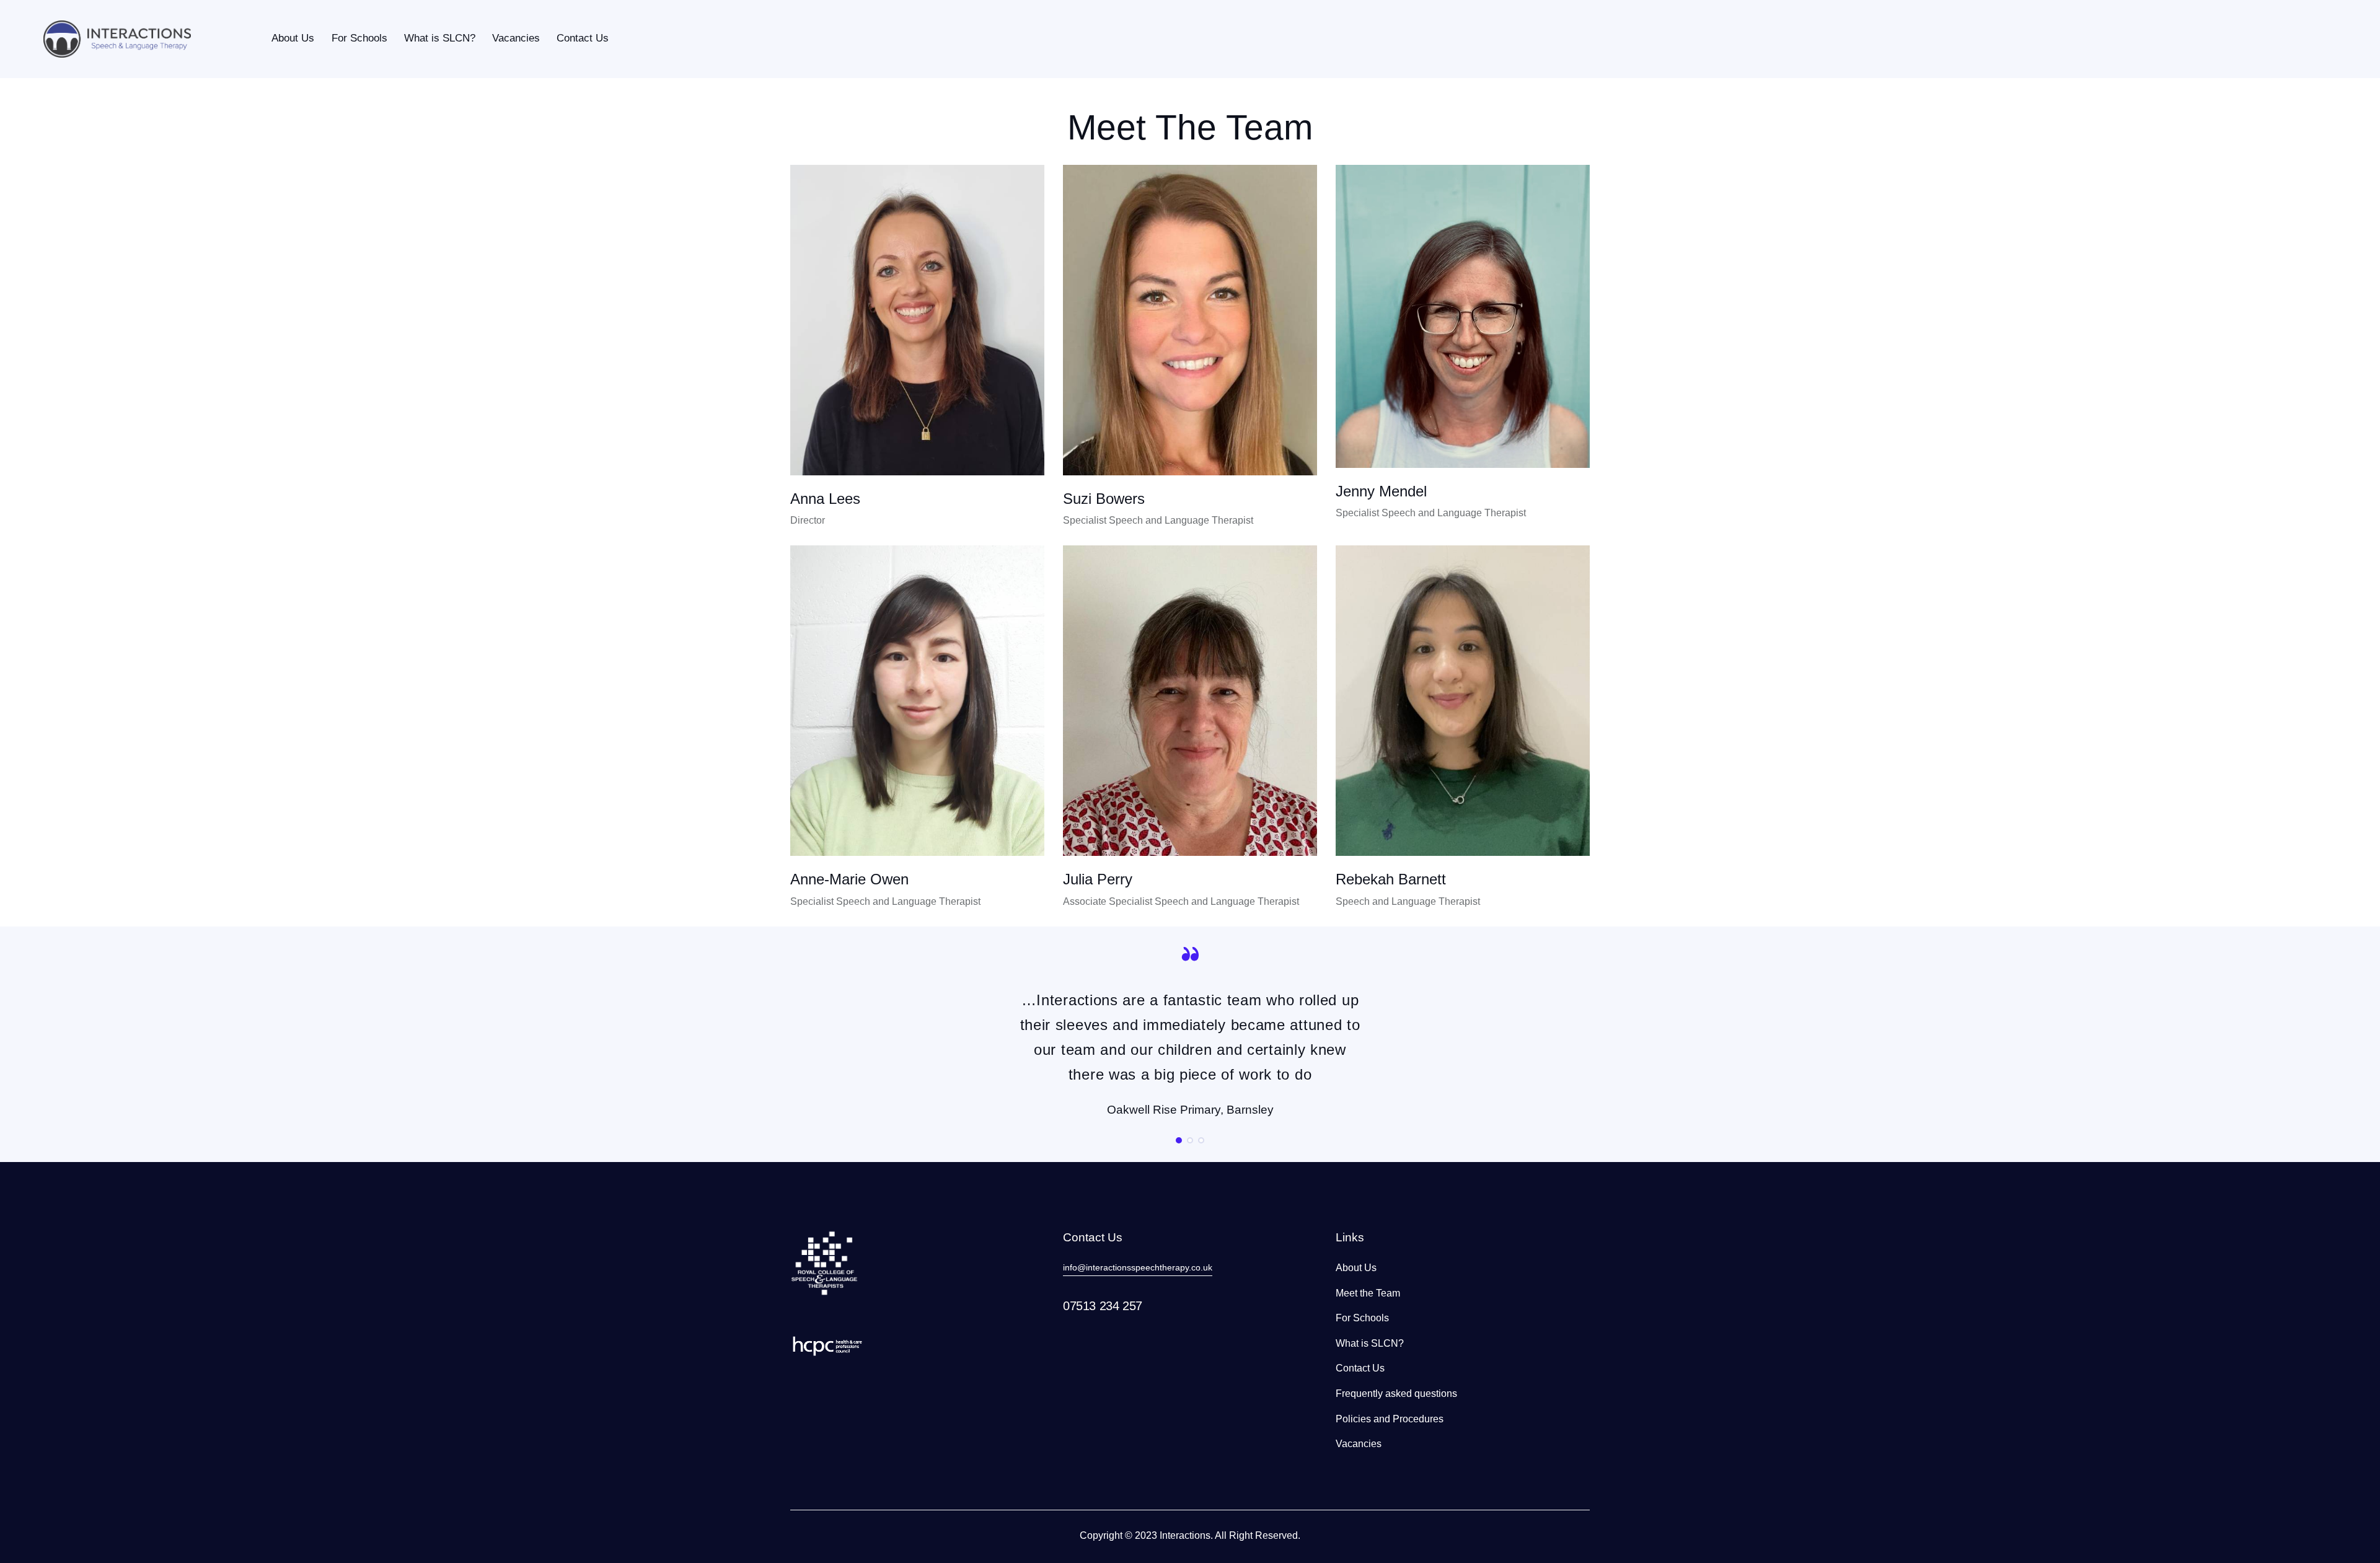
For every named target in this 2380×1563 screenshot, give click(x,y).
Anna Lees (825, 499)
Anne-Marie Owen (849, 879)
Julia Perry (1098, 879)
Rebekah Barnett (1391, 879)
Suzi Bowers (1104, 499)
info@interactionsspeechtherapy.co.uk (1138, 1267)
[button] (1179, 1140)
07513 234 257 (1103, 1306)
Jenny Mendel (1381, 491)
